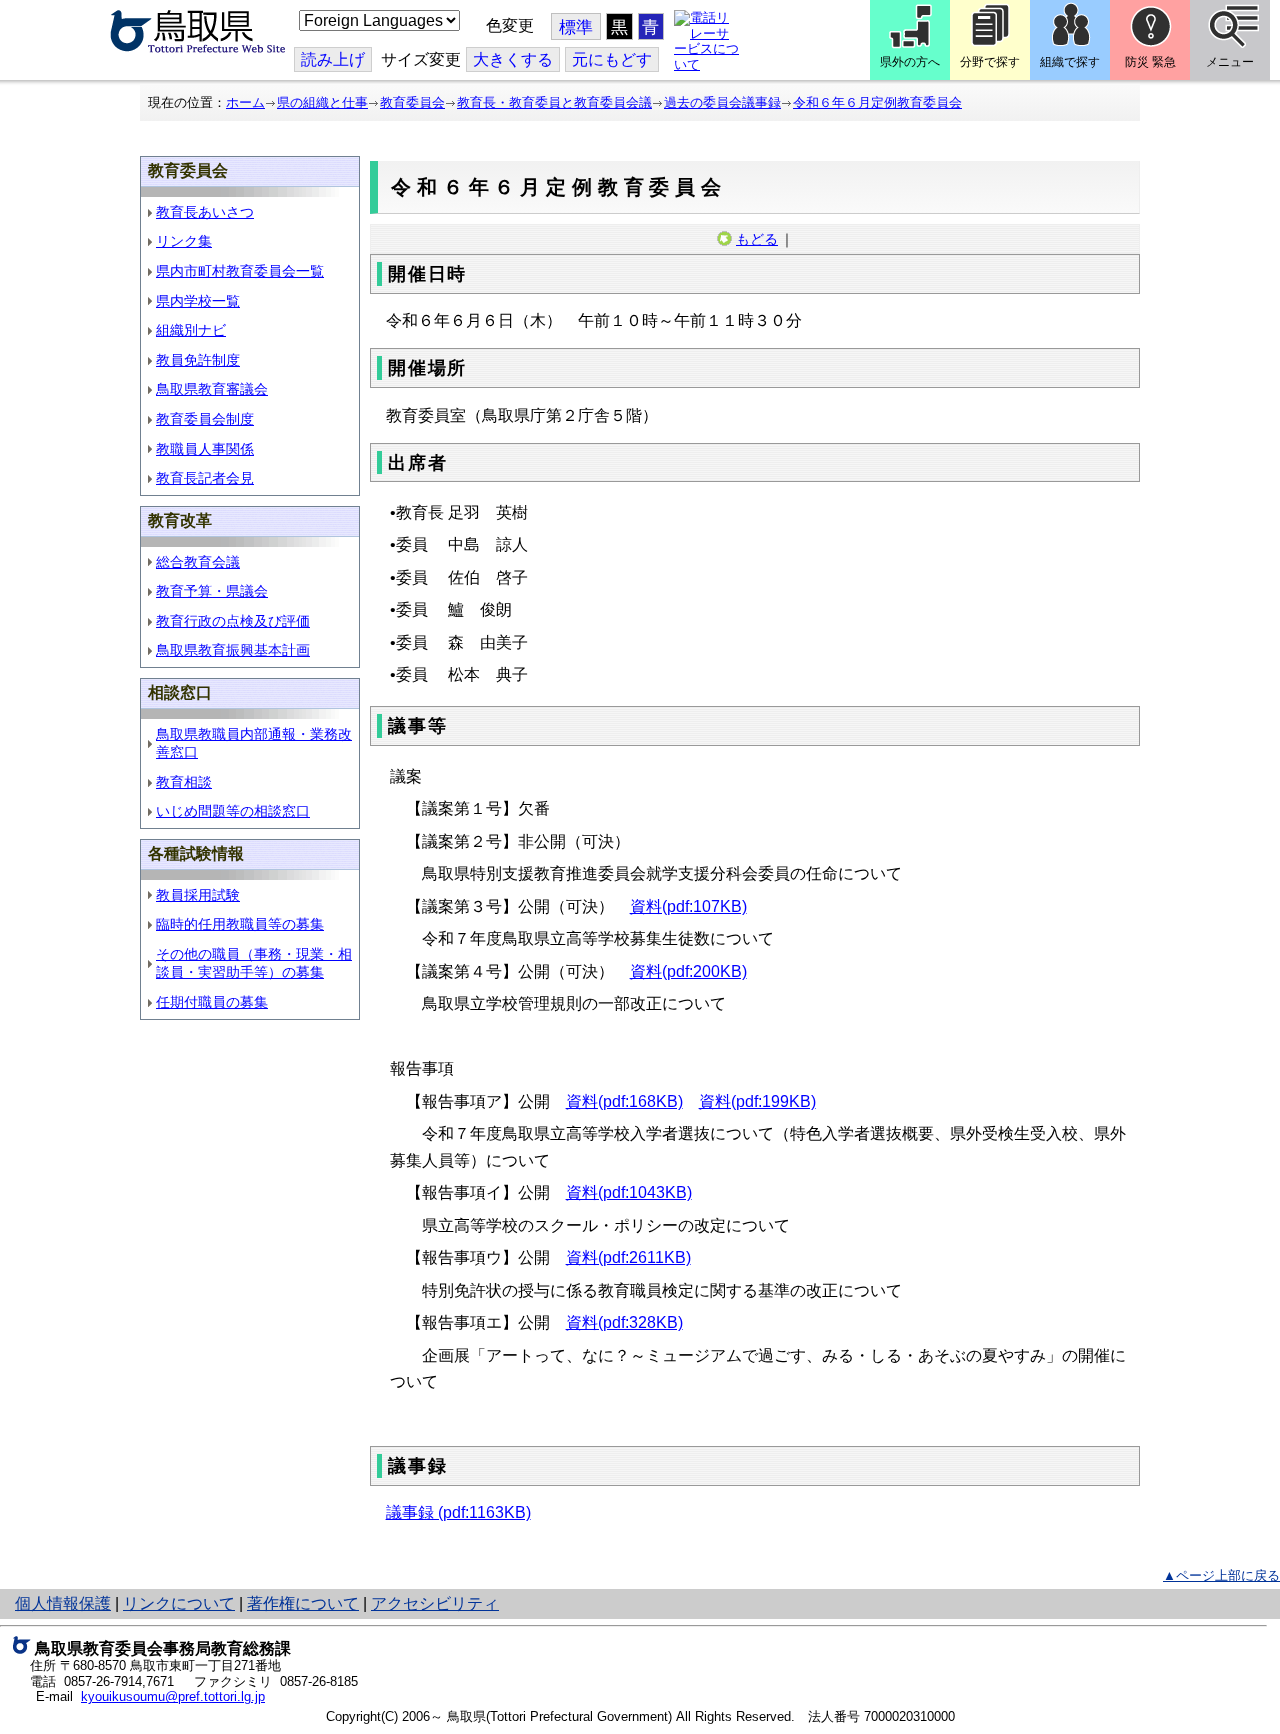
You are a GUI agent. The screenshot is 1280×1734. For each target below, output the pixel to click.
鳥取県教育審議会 (212, 389)
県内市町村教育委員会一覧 (240, 271)
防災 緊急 (1150, 62)
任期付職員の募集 (212, 1002)
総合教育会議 (198, 562)
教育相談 (184, 782)
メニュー (1230, 62)
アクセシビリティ (435, 1603)
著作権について (303, 1603)
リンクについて (179, 1603)
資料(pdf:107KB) (688, 906)
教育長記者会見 (205, 478)
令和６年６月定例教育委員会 (877, 102)
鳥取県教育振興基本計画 (233, 650)
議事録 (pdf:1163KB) (458, 1512)
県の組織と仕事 (322, 102)
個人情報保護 (63, 1603)
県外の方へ (910, 62)
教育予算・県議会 (212, 591)
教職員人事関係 (205, 449)
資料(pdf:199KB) (757, 1101)
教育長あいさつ (205, 212)
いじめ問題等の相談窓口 (233, 811)
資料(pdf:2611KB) (628, 1257)
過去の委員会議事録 (722, 102)
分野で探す (990, 62)
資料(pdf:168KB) (624, 1101)
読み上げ (333, 59)
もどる (757, 239)
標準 (576, 27)
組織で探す (1070, 62)
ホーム (245, 102)
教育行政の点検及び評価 (233, 621)
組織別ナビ (191, 330)
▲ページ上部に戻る (1221, 1575)
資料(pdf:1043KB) (629, 1192)
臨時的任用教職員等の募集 (240, 924)
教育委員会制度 (205, 419)
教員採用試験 (198, 895)
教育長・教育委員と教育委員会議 (554, 102)
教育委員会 (412, 102)
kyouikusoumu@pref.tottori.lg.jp (173, 1696)
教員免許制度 (198, 360)
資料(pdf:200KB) (688, 971)
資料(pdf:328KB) (624, 1322)
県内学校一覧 (198, 301)
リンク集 (184, 241)
